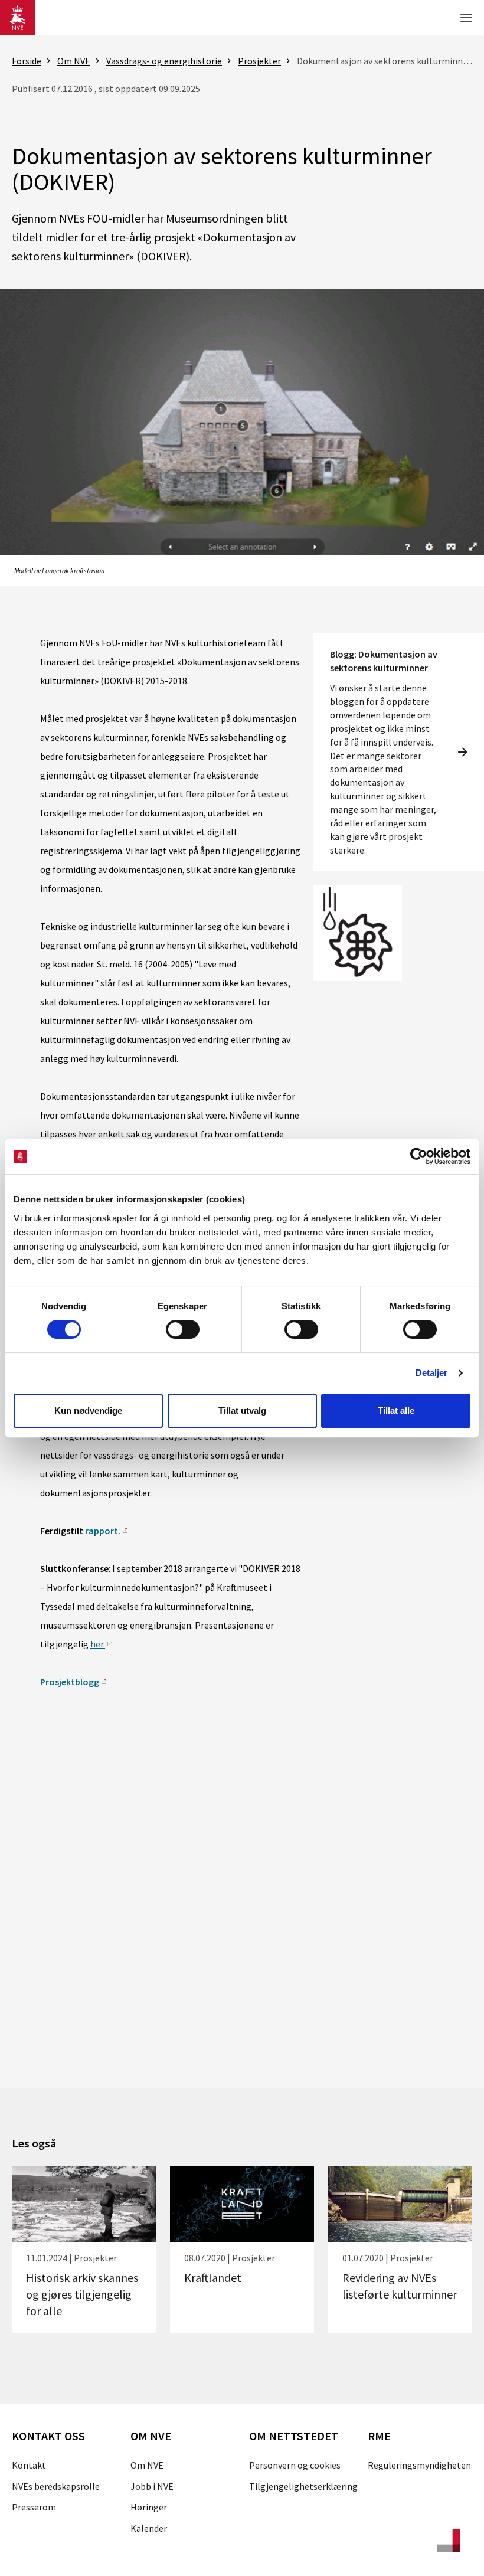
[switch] (183, 1329)
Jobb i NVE (152, 2486)
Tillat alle (396, 1410)
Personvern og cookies (295, 2465)
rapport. (103, 1531)
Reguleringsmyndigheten (419, 2465)
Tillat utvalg (242, 1410)
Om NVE (147, 2465)
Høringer (149, 2507)
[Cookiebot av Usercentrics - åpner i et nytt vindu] (419, 1156)
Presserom (34, 2507)
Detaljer (432, 1373)
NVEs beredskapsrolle (56, 2486)
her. (98, 1644)
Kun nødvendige (88, 1410)
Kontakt (29, 2465)
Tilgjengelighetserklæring (303, 2486)
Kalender (149, 2528)
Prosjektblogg (70, 1682)
